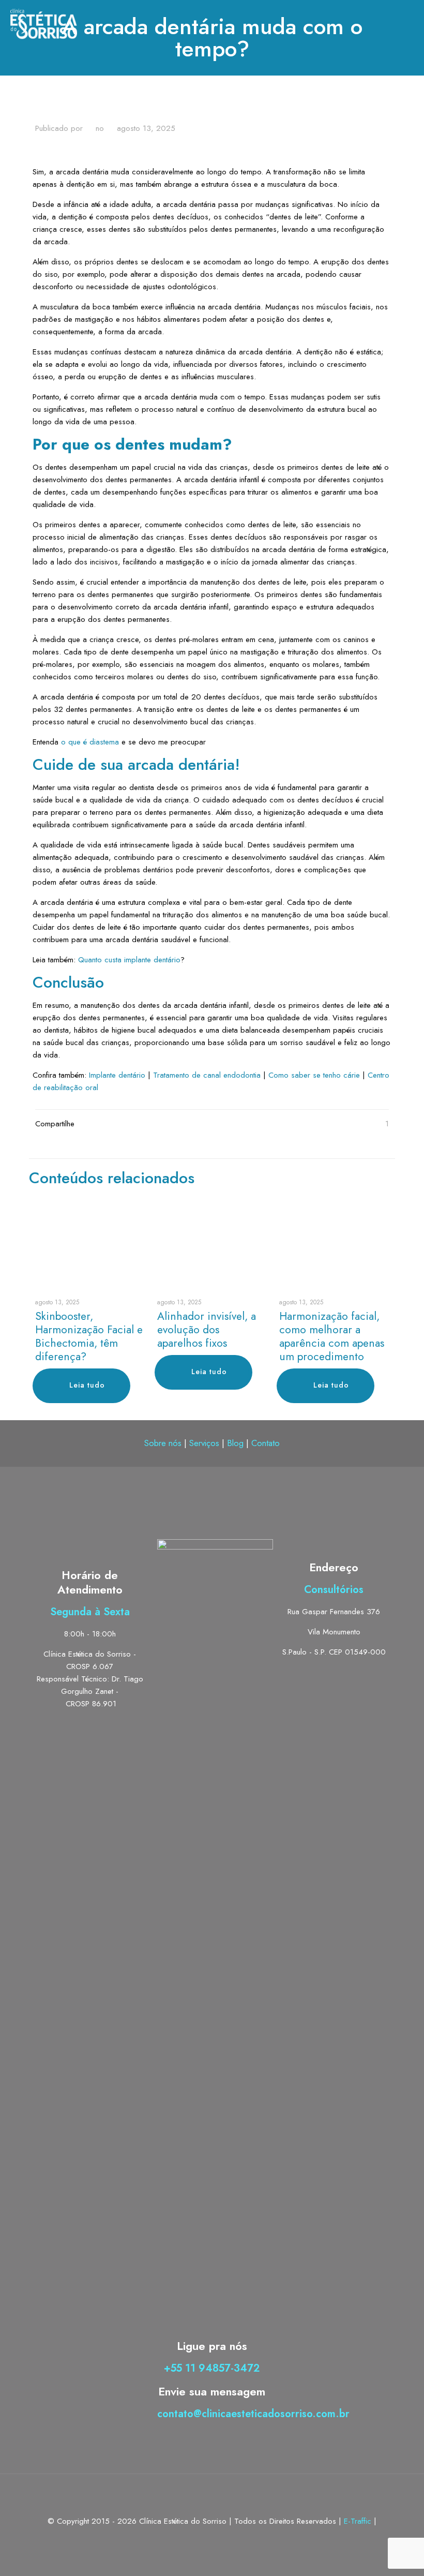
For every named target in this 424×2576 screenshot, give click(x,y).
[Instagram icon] (223, 2539)
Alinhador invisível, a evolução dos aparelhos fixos (207, 1330)
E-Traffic (359, 2521)
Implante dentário (117, 1075)
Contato (266, 1443)
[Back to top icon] (212, 2495)
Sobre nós (163, 1443)
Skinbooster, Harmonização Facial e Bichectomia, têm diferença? (89, 1336)
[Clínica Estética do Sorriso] (44, 23)
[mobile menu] (407, 23)
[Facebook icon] (212, 2539)
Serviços (204, 1443)
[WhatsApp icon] (201, 2539)
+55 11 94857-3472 (212, 2368)
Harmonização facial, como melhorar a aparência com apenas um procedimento (332, 1336)
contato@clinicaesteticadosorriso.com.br (253, 2414)
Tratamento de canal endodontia (207, 1075)
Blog (235, 1443)
